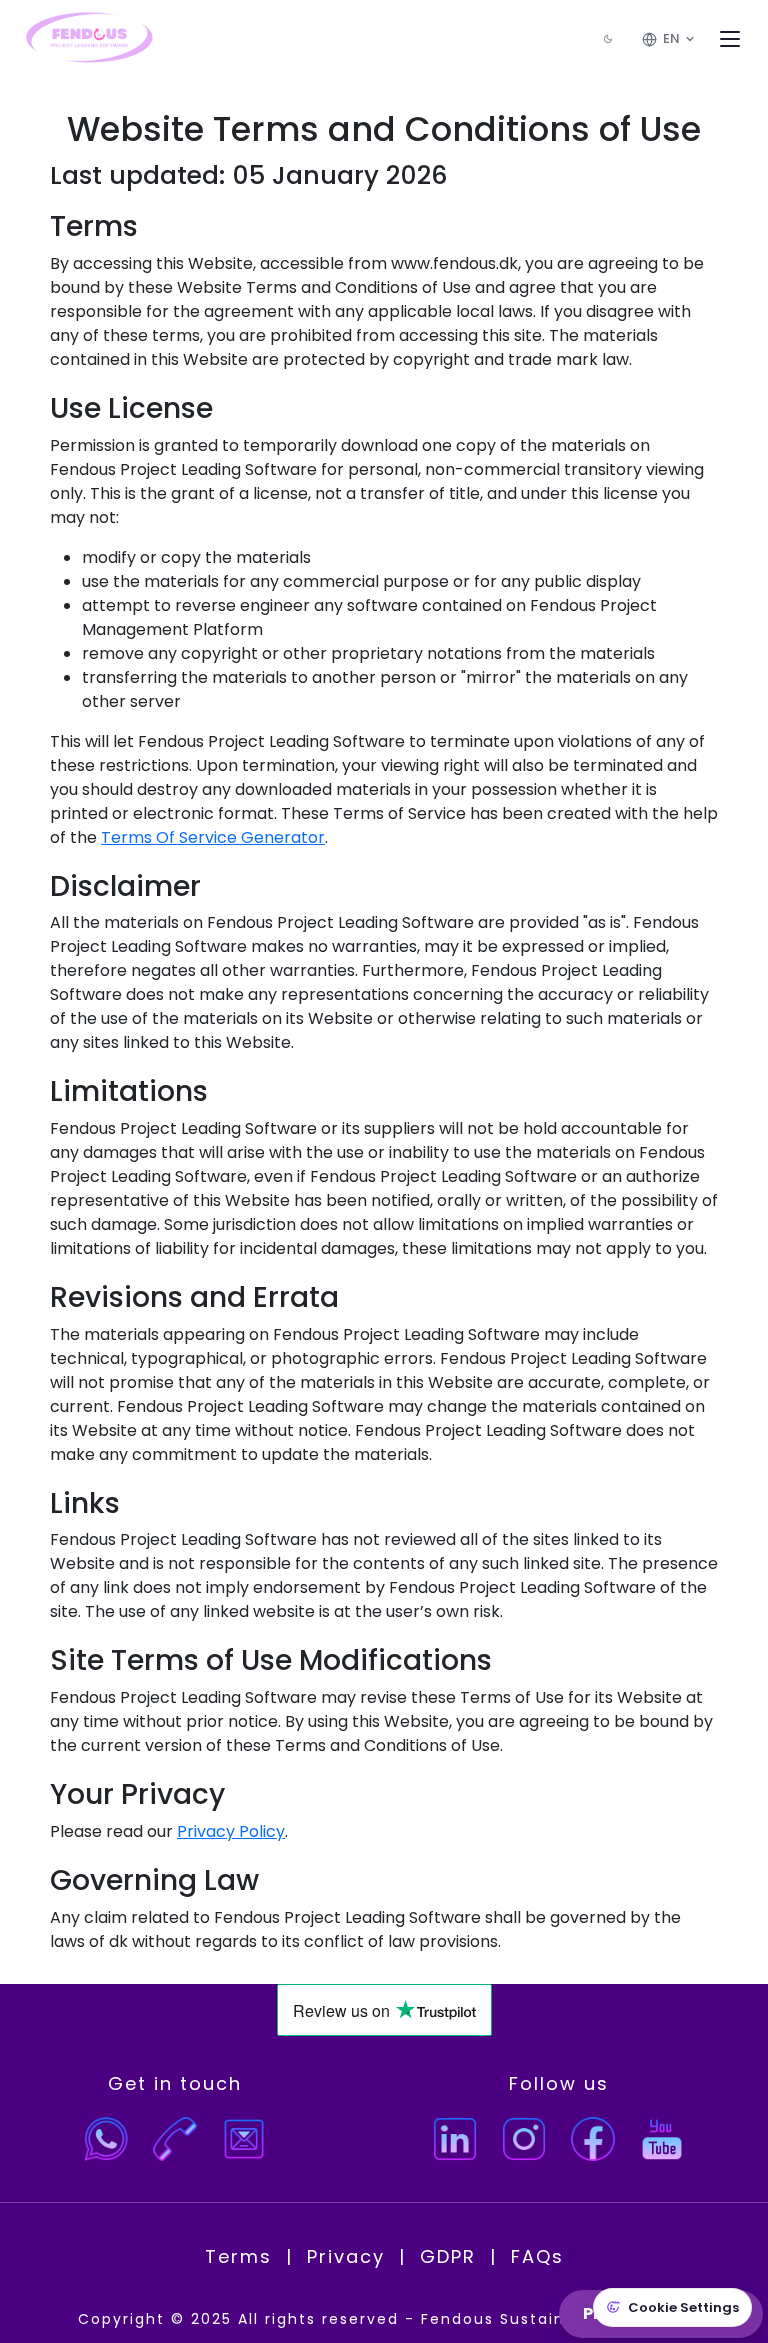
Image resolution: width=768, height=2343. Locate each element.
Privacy (346, 2256)
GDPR (448, 2256)
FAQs (537, 2256)
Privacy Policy (231, 1831)
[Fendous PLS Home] (87, 39)
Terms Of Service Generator (213, 837)
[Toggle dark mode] (608, 39)
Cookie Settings (683, 2307)
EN (671, 38)
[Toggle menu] (730, 39)
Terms (238, 2256)
